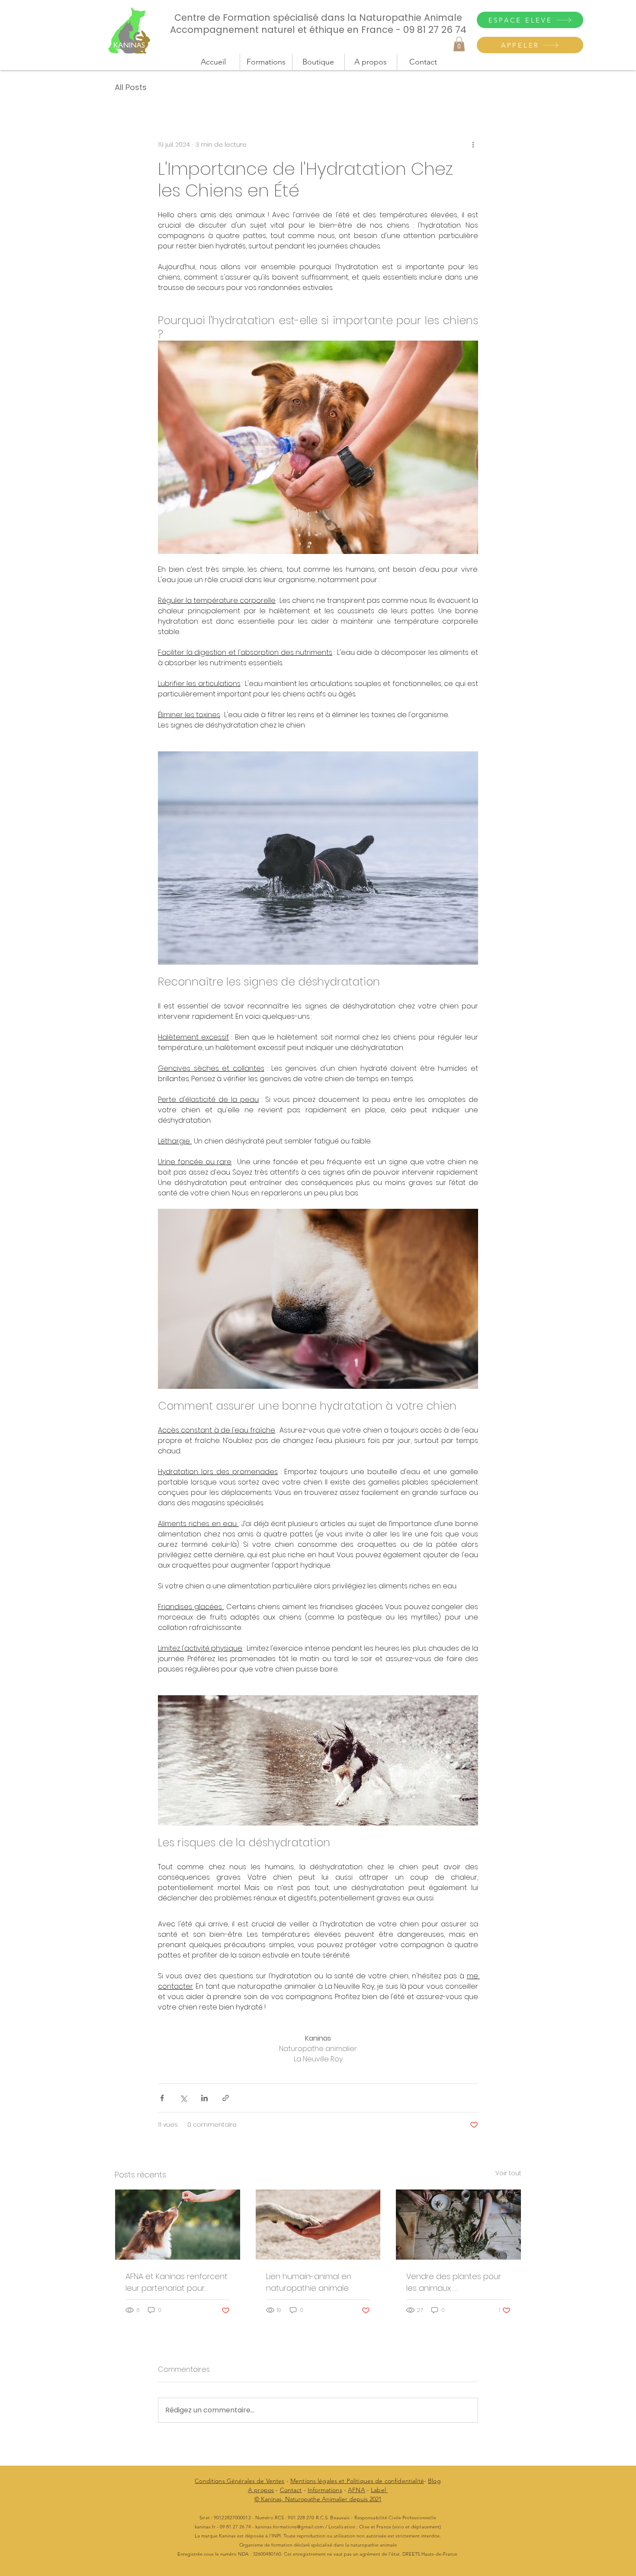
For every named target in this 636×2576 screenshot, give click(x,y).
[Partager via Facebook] (162, 2098)
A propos (261, 2490)
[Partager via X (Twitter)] (183, 2098)
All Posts (131, 87)
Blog (434, 2481)
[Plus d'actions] (473, 145)
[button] (459, 44)
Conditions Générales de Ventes (239, 2481)
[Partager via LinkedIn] (204, 2098)
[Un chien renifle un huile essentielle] (178, 2225)
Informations (325, 2490)
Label (379, 2490)
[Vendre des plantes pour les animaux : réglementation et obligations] (458, 2225)
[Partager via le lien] (226, 2098)
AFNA (357, 2490)
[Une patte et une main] (318, 2225)
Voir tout (508, 2173)
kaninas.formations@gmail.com (289, 2527)
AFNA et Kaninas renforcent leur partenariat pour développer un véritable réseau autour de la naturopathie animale (177, 2282)
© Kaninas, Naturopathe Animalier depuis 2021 (318, 2499)
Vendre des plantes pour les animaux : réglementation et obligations (454, 2282)
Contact (291, 2490)
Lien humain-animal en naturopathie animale (309, 2282)
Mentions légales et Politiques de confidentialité (357, 2481)
